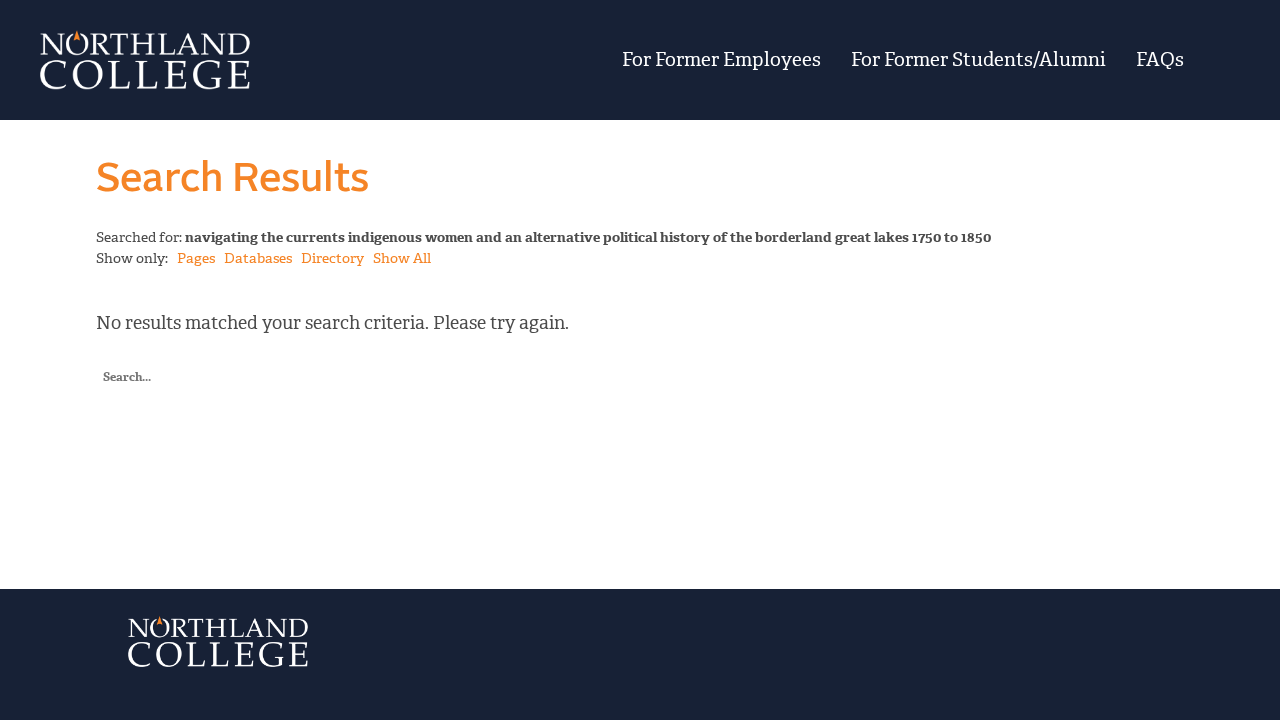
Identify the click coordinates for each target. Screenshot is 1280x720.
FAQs (1160, 59)
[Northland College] (232, 60)
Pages (196, 258)
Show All (402, 258)
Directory (332, 258)
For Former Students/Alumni (978, 59)
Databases (258, 258)
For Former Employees (721, 59)
